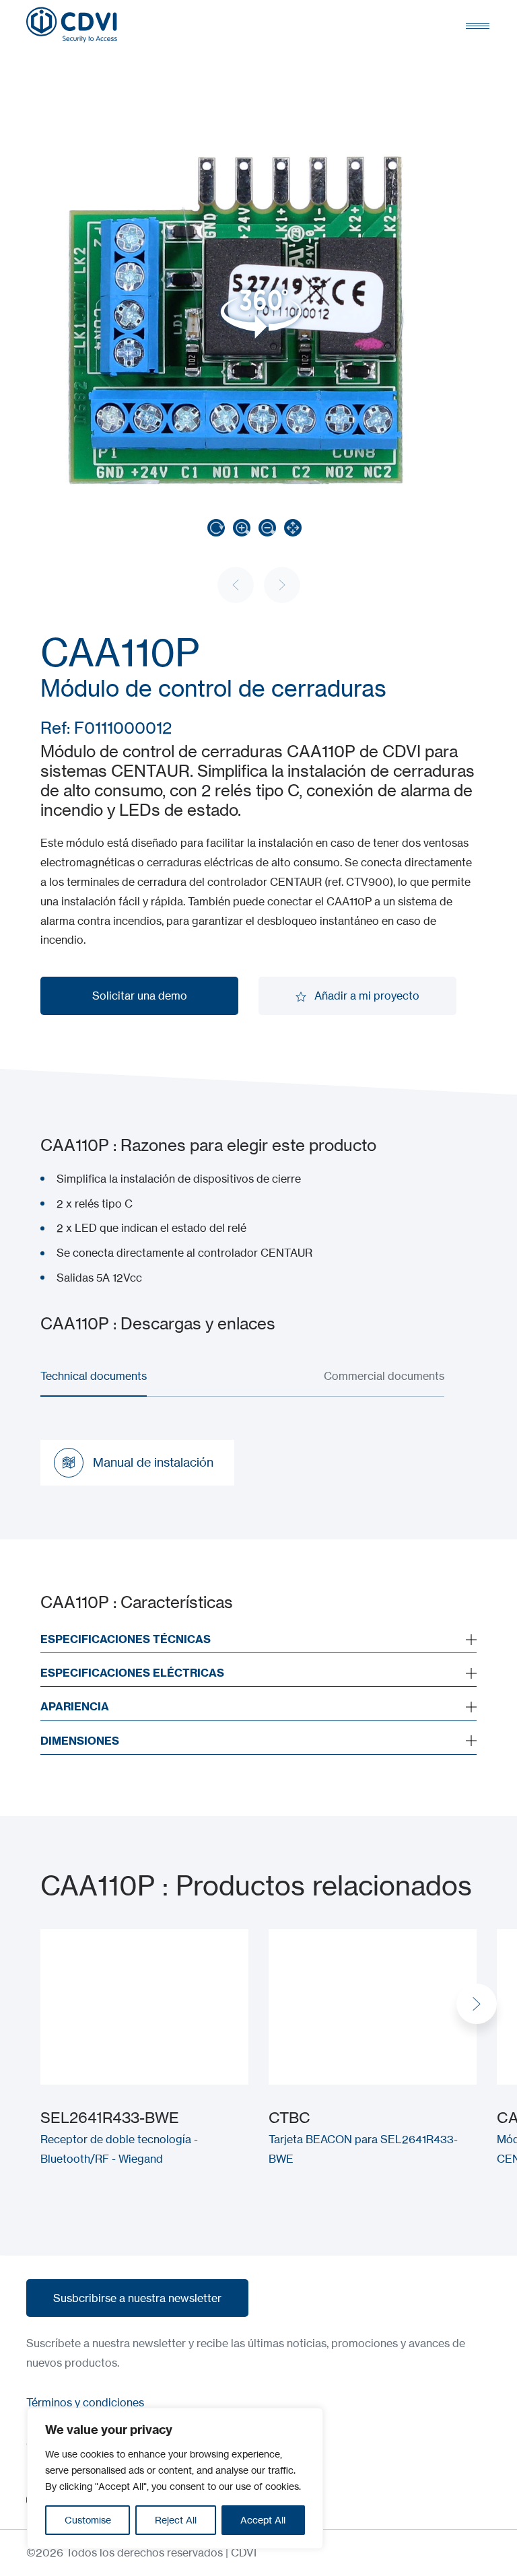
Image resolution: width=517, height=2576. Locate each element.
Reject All (176, 2520)
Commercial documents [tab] (384, 1376)
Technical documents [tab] (94, 1376)
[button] (477, 2004)
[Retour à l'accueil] (72, 25)
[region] (175, 2478)
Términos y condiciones (85, 2402)
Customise (88, 2520)
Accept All (263, 2520)
